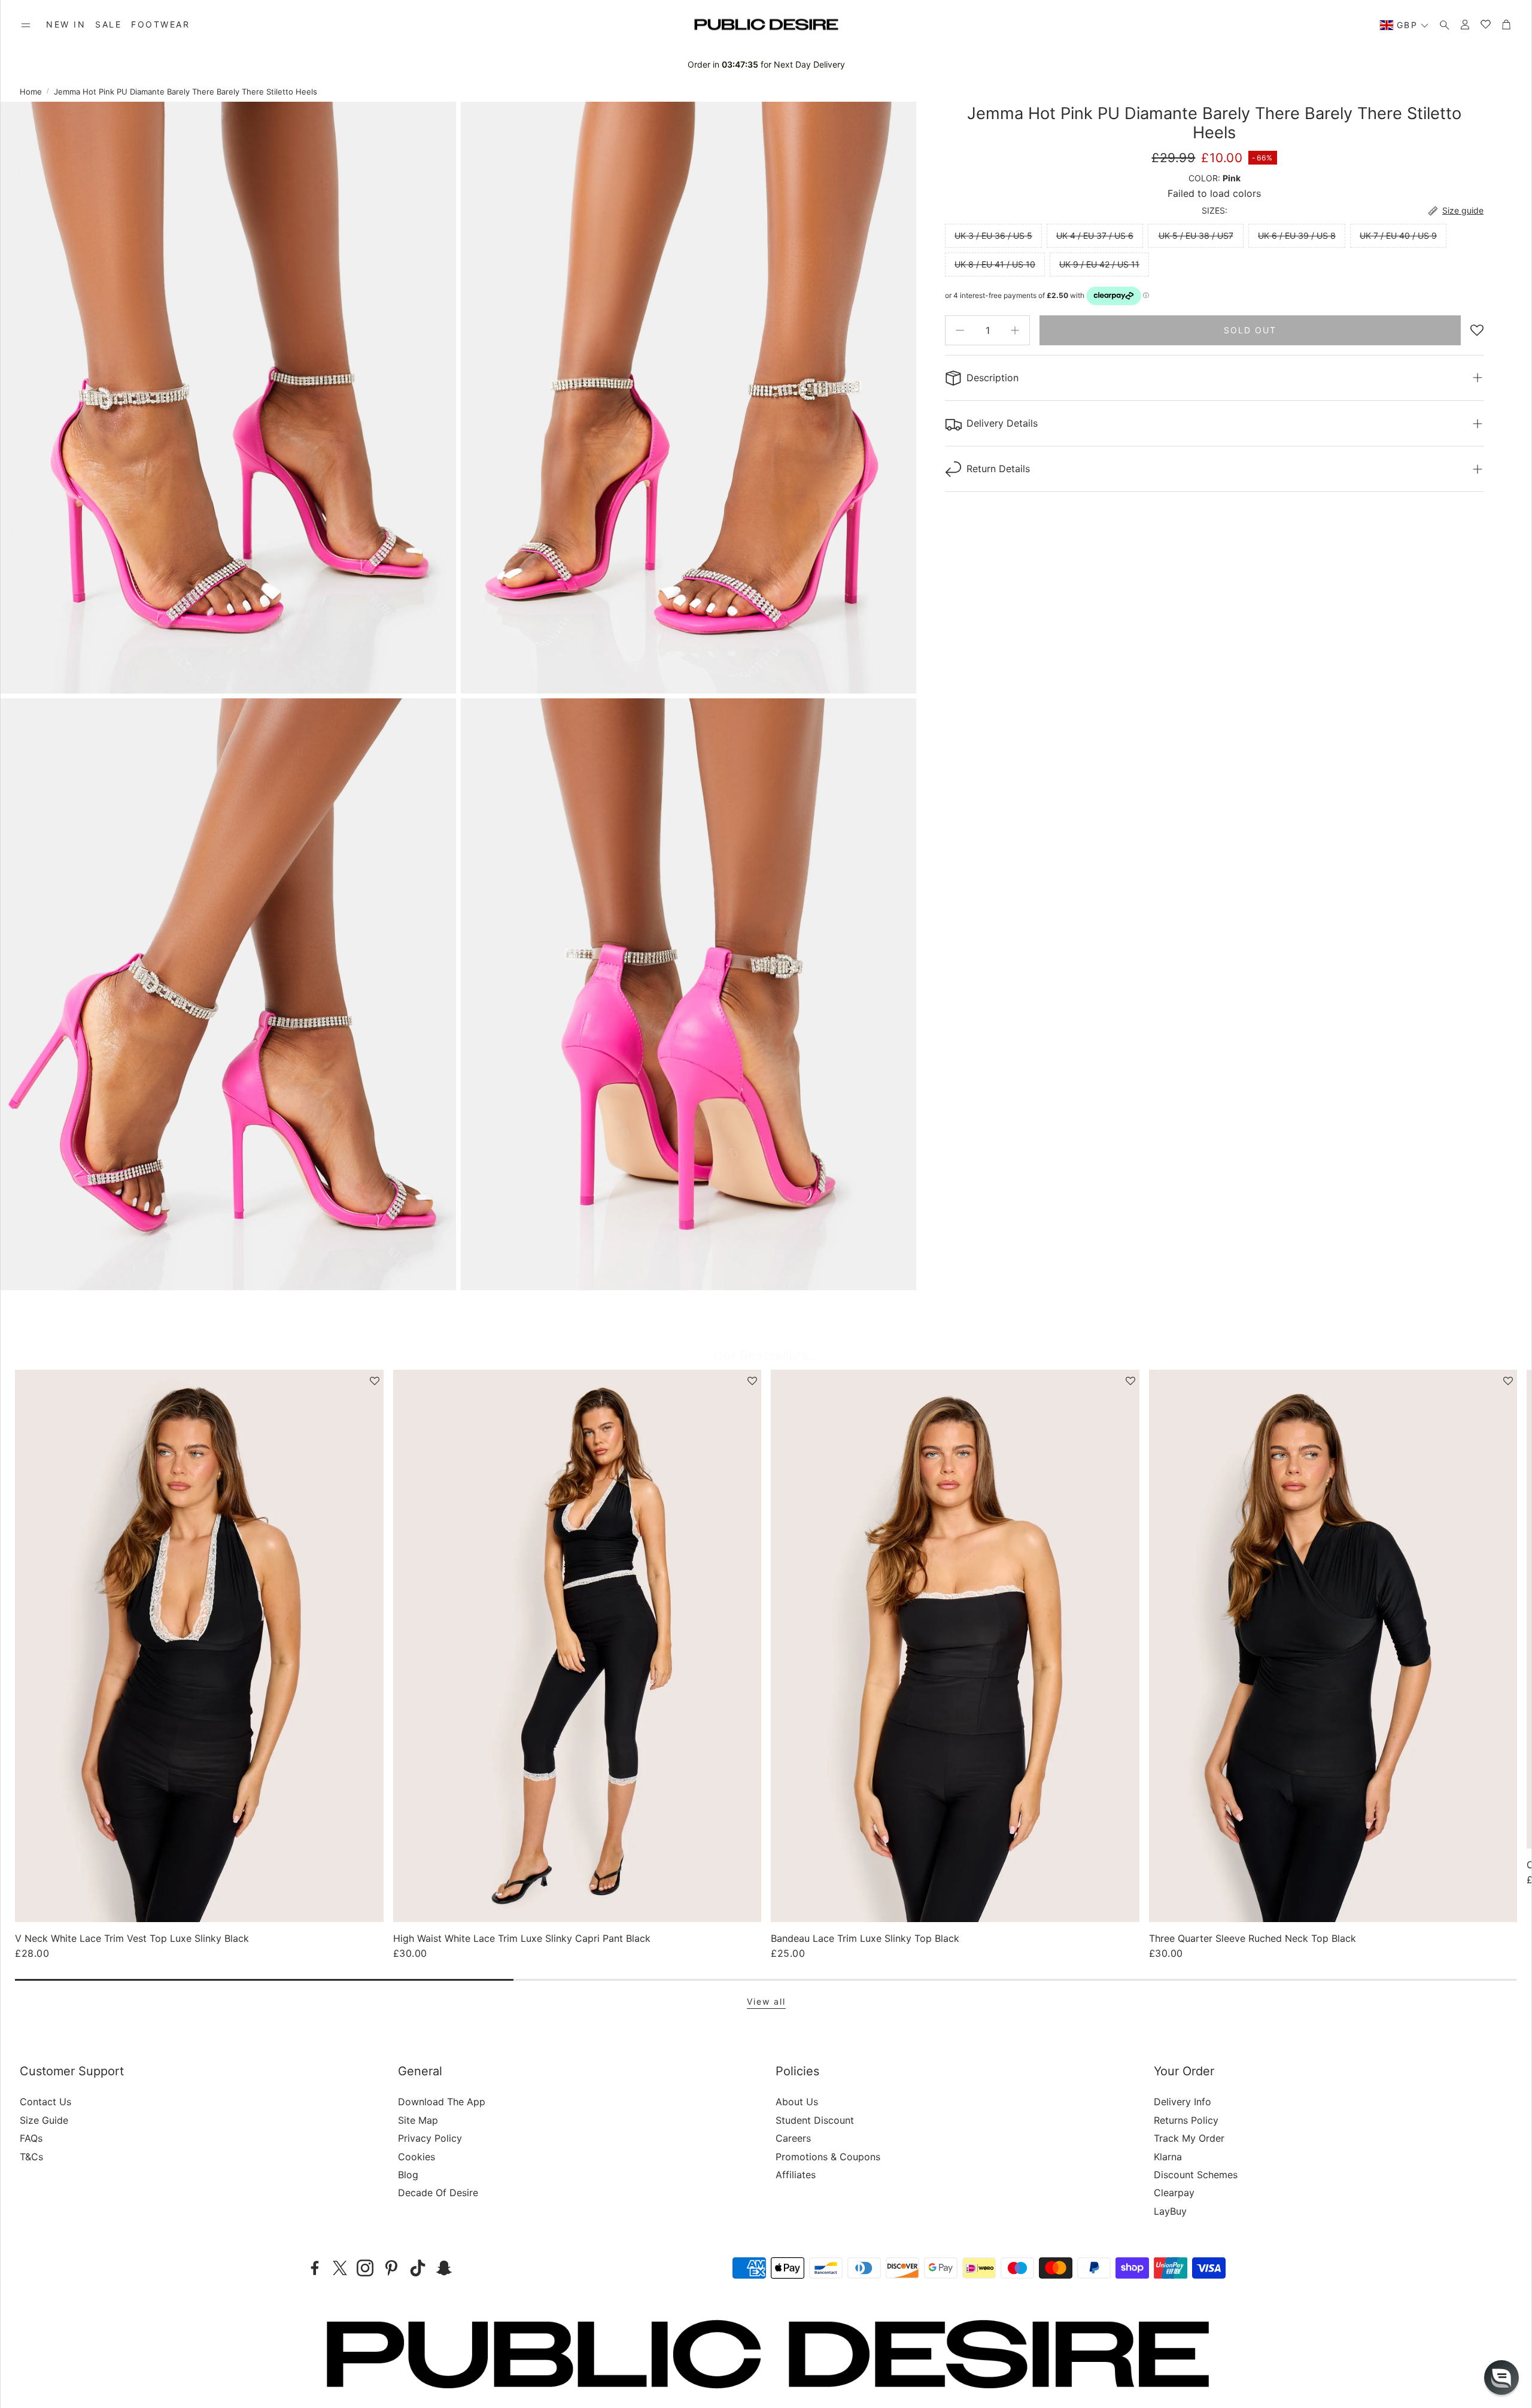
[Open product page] (199, 1646)
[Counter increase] (1015, 330)
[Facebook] (315, 2268)
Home (31, 92)
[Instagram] (365, 2268)
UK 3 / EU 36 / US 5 (993, 235)
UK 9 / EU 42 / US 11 (1099, 264)
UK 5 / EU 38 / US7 (1196, 235)
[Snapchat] (444, 2268)
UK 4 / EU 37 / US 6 (1095, 235)
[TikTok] (418, 2268)
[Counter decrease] (960, 330)
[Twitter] (340, 2268)
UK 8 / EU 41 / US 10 (995, 264)
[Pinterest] (391, 2268)
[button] (26, 25)
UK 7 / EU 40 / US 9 (1398, 235)
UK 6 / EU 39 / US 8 (1297, 235)
